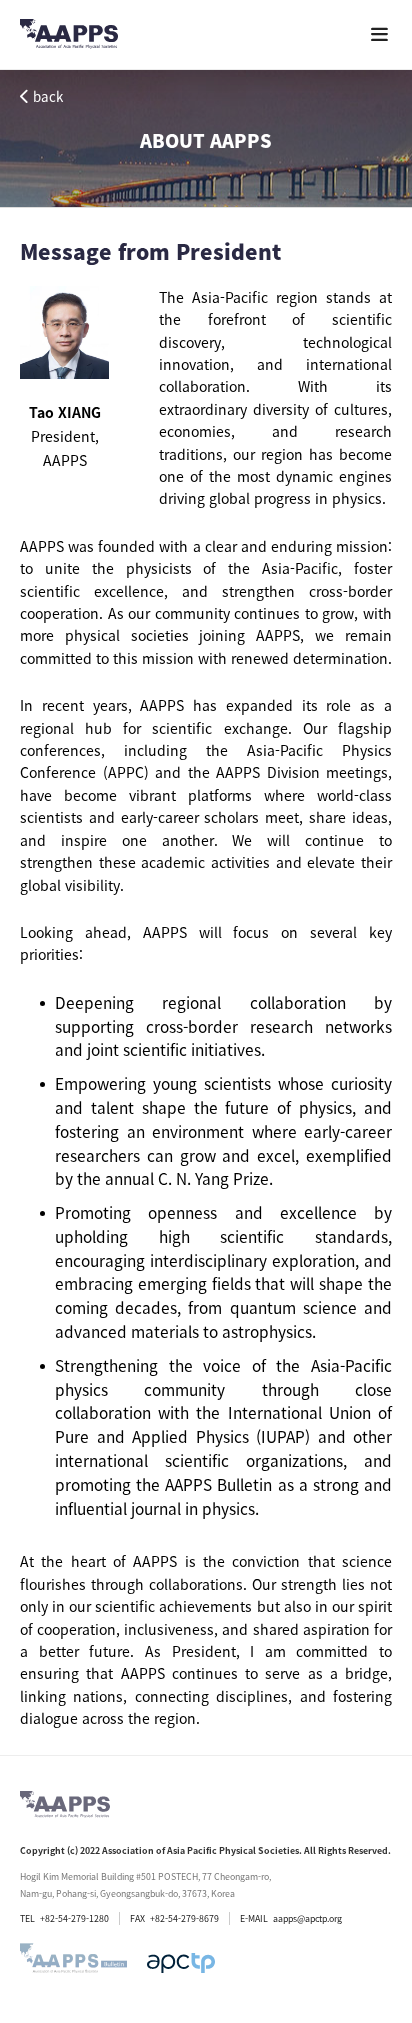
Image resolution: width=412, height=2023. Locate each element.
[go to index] (69, 37)
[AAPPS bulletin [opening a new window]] (73, 1963)
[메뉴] (379, 34)
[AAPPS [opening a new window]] (181, 1963)
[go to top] (357, 1781)
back (48, 96)
